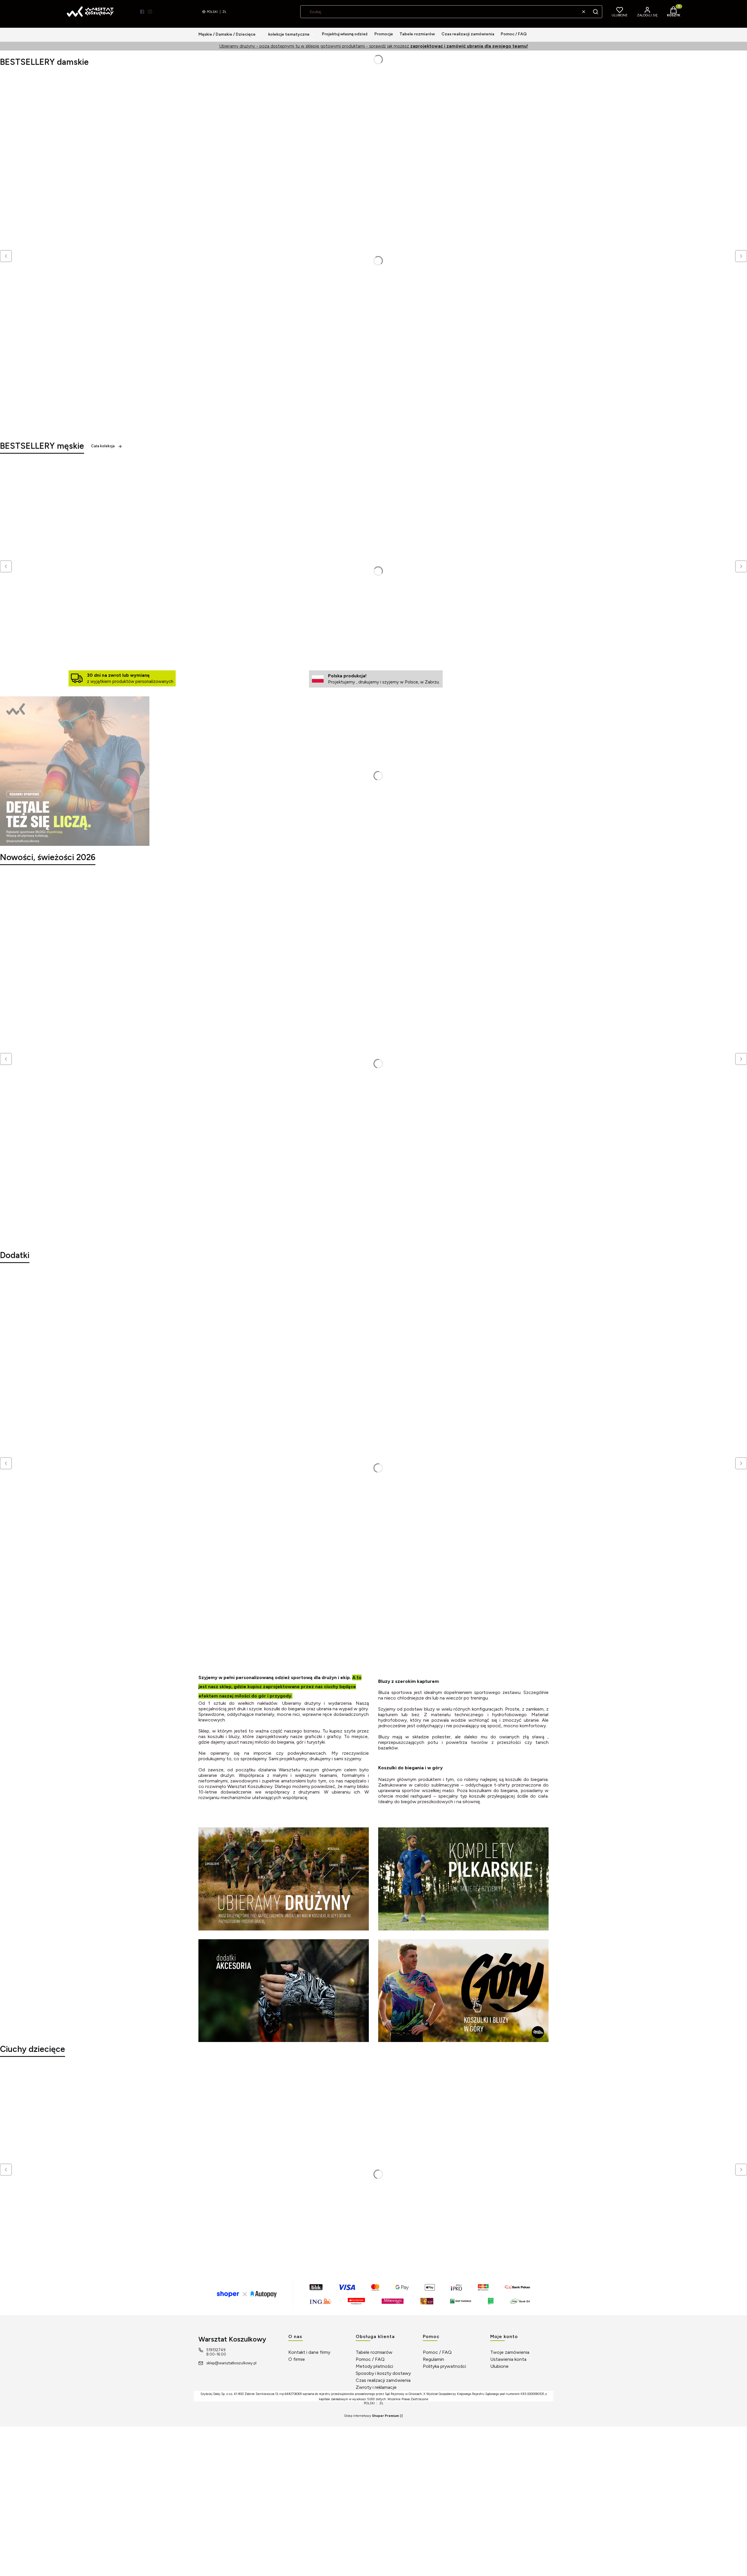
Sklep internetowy (371, 2416)
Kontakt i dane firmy (309, 2352)
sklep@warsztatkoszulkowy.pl (231, 2363)
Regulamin (433, 2359)
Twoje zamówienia (510, 2352)
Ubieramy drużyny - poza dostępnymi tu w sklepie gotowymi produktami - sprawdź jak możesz (374, 46)
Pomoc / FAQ (370, 2359)
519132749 (216, 2350)
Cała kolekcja (103, 446)
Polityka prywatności (444, 2366)
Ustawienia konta (508, 2359)
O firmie (297, 2359)
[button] (596, 12)
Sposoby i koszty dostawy (383, 2373)
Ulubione (499, 2366)
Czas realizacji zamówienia (383, 2380)
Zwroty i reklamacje (376, 2387)
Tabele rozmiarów (374, 2352)
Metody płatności (374, 2366)
